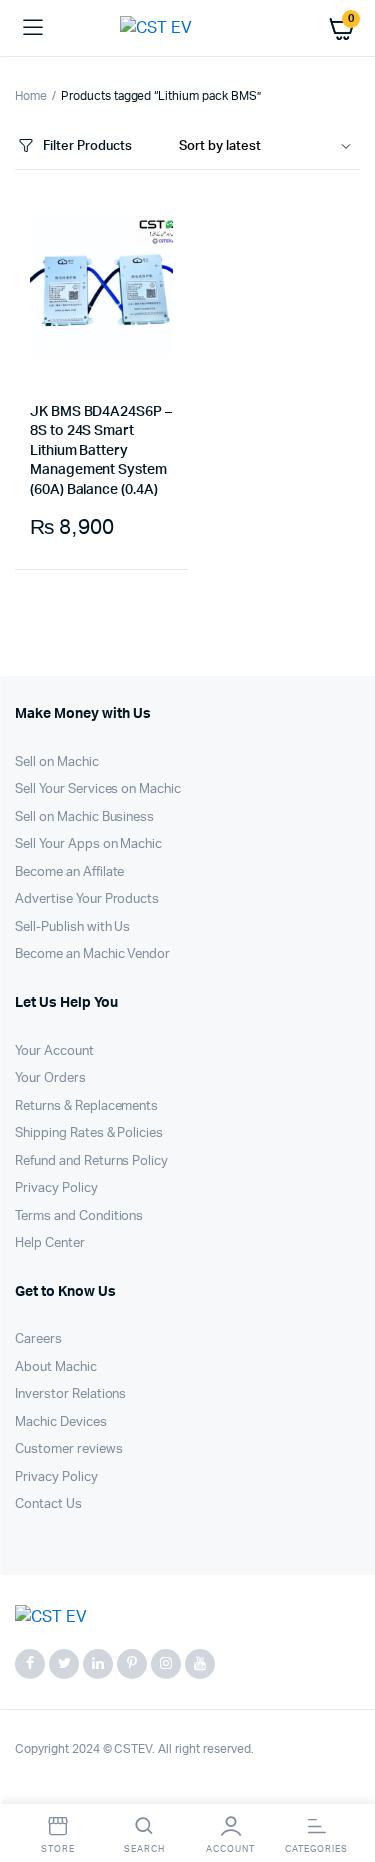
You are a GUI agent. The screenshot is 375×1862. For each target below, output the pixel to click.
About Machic (56, 1367)
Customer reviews (69, 1449)
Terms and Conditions (79, 1216)
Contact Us (48, 1504)
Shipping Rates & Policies (89, 1133)
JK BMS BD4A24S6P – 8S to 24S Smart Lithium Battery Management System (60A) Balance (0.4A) (101, 451)
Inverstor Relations (70, 1394)
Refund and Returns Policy (91, 1161)
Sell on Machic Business (84, 817)
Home (31, 96)
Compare (89, 610)
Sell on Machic (57, 762)
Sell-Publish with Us (72, 927)
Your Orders (50, 1078)
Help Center (50, 1243)
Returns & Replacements (86, 1106)
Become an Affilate (69, 872)
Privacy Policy (56, 1188)
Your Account (54, 1051)
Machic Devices (61, 1422)
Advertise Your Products (87, 899)
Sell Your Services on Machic (98, 789)
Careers (38, 1339)
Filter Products (87, 146)
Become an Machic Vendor (92, 954)
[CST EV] (187, 28)
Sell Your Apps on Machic (88, 844)
